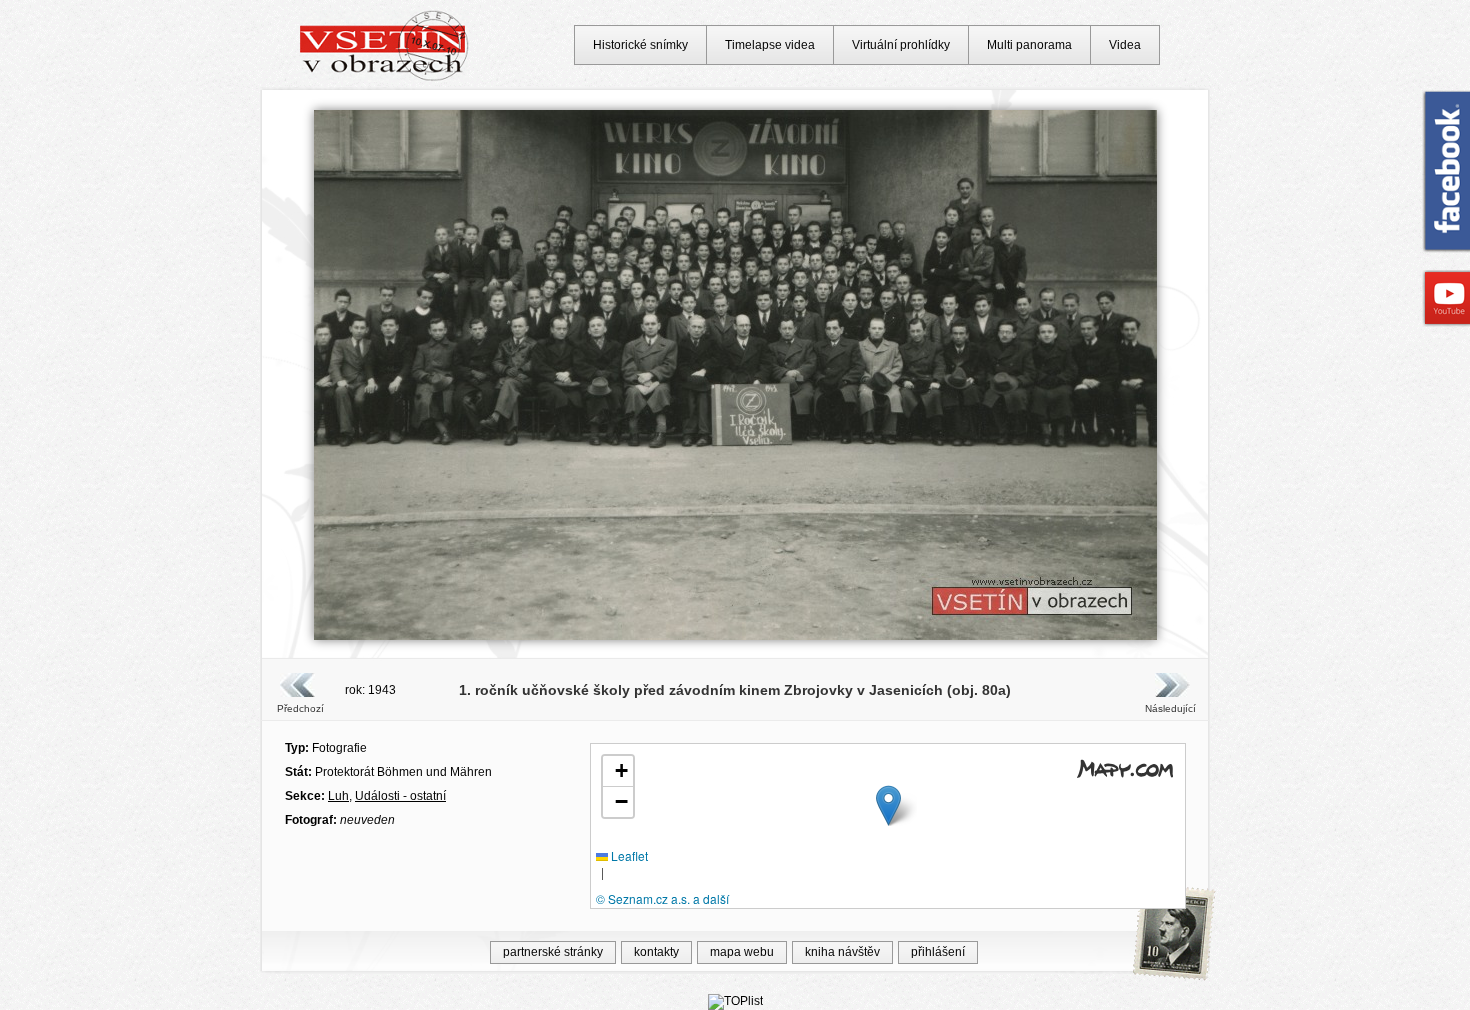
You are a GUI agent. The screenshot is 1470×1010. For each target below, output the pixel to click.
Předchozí (300, 708)
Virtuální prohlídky (901, 45)
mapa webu (742, 952)
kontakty (656, 952)
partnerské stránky (553, 952)
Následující (1170, 708)
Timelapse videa (770, 45)
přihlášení (938, 952)
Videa (1125, 45)
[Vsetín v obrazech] (384, 78)
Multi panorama (1029, 45)
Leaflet (628, 855)
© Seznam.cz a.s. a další (662, 898)
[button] (888, 805)
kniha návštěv (842, 952)
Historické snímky (640, 45)
